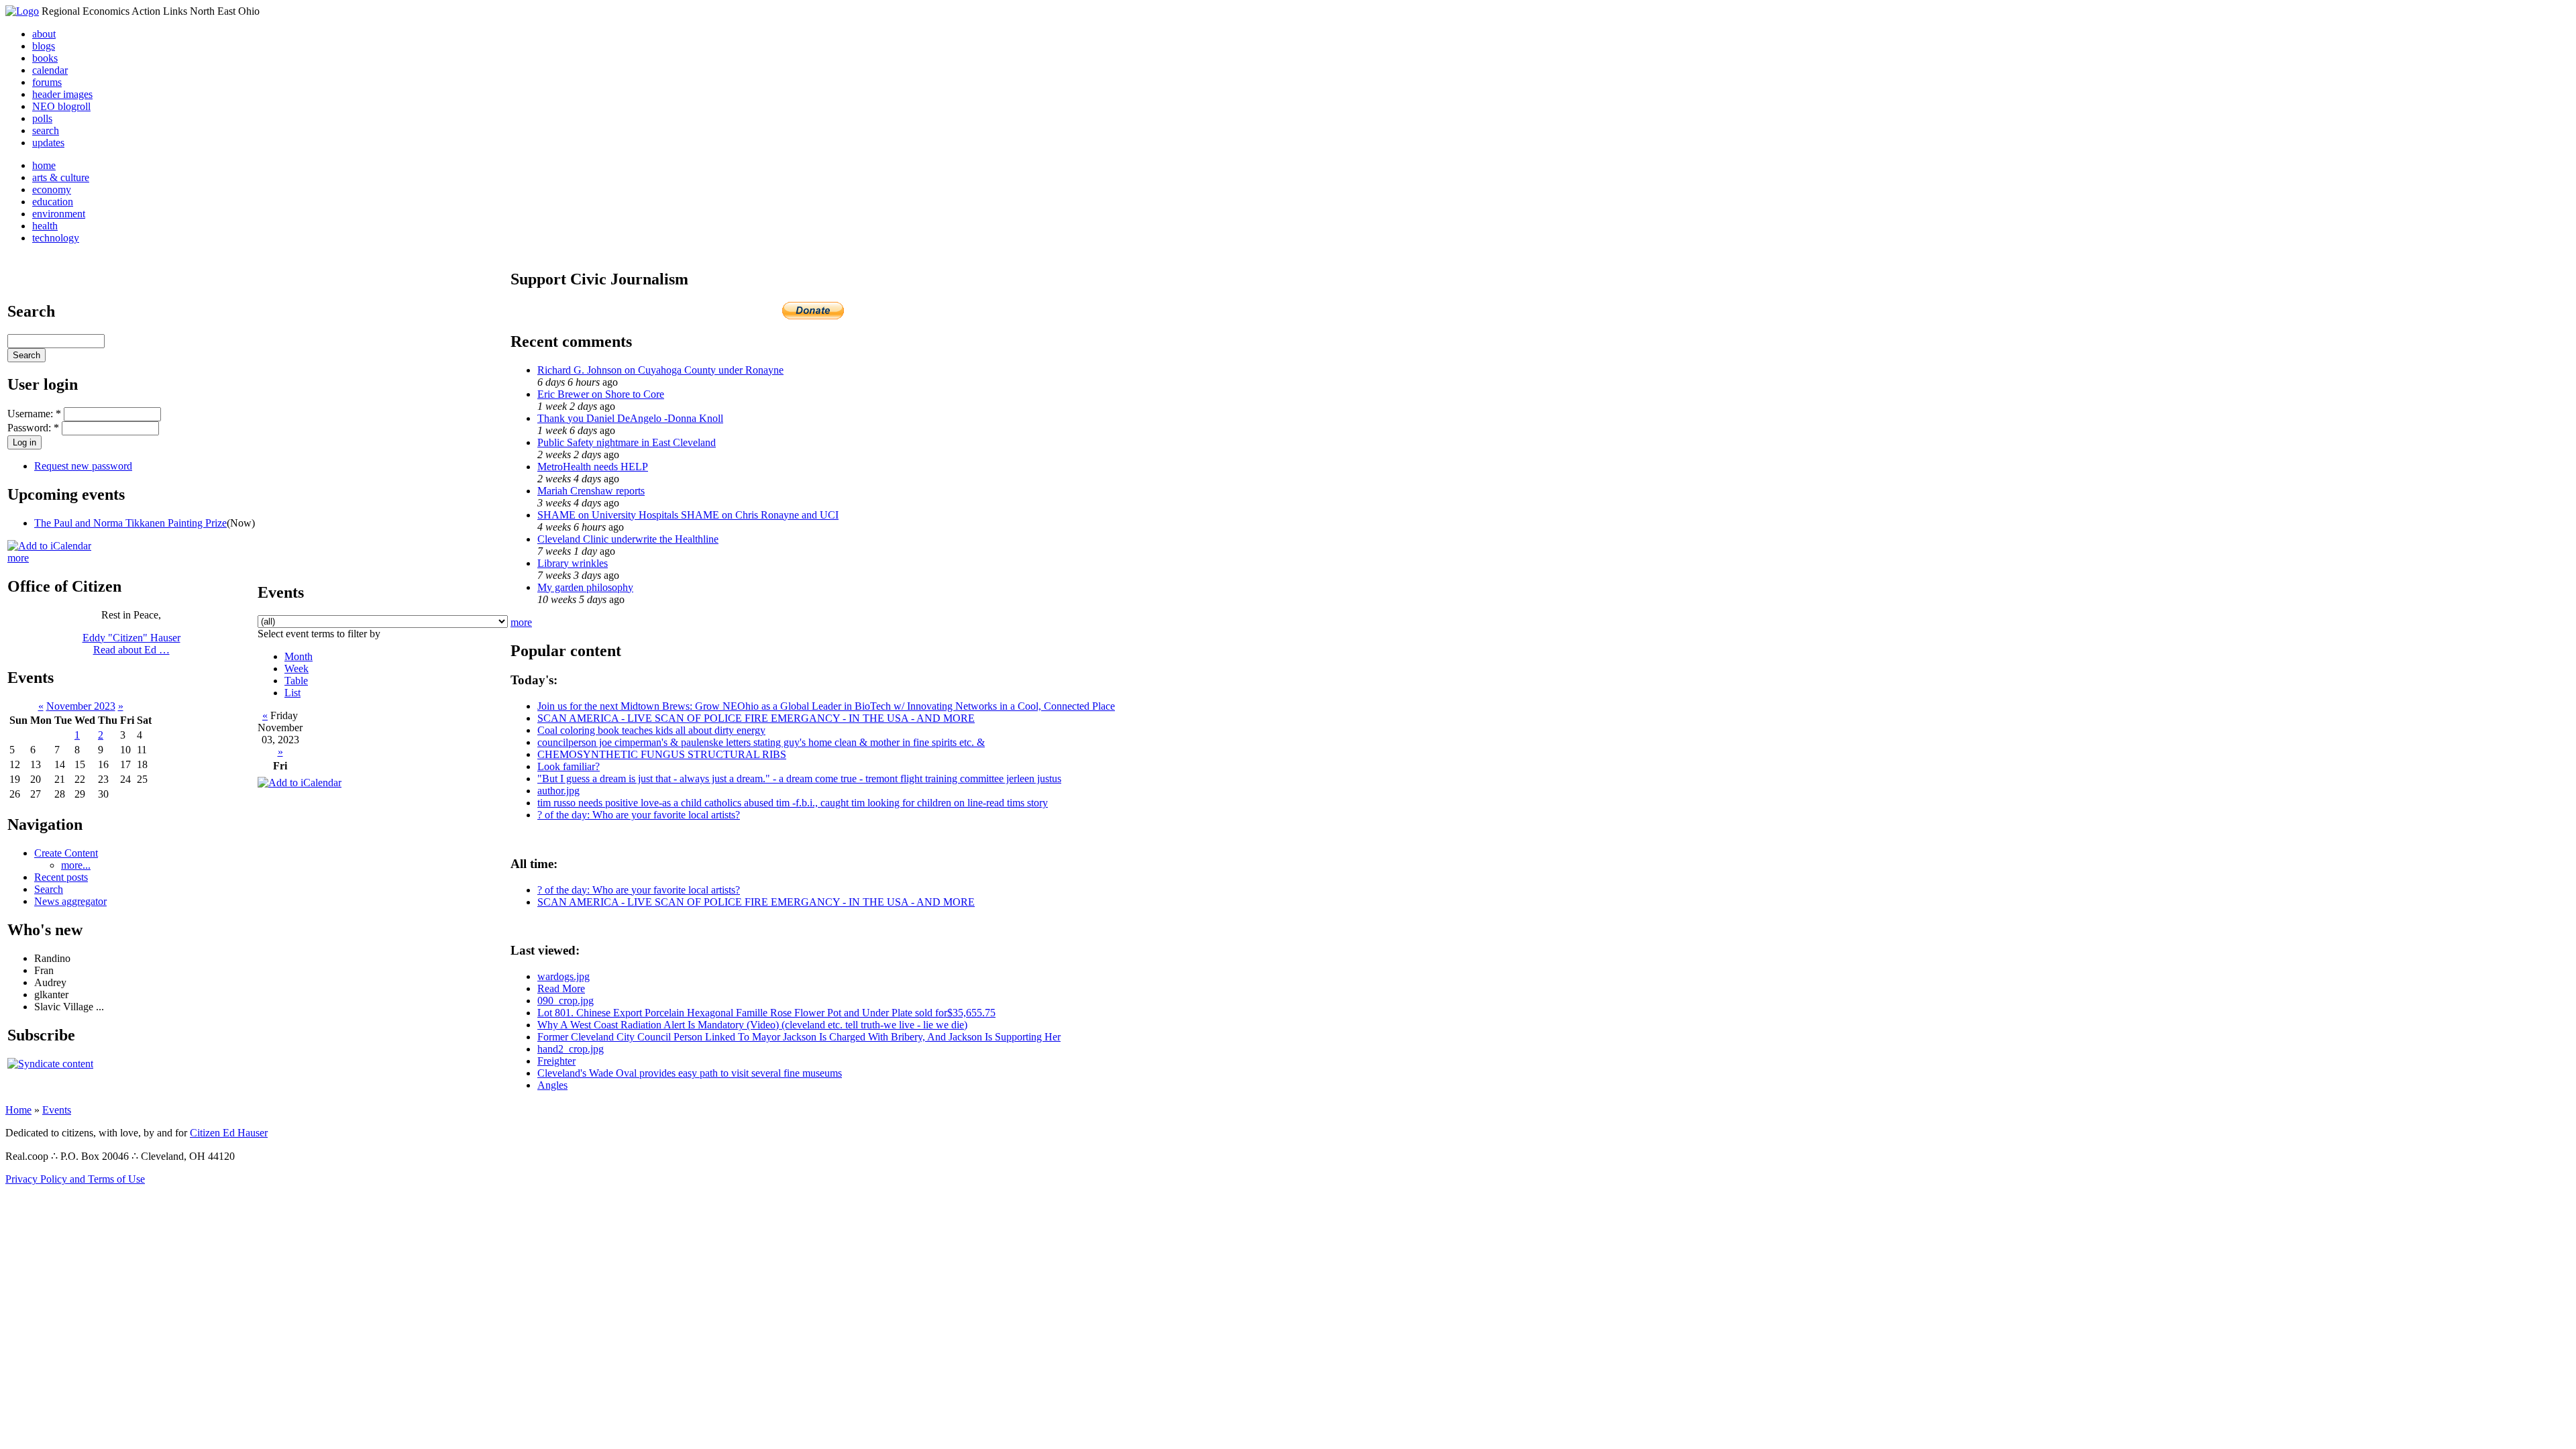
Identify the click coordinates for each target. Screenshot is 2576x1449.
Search (49, 889)
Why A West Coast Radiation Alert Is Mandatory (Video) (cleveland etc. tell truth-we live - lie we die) (752, 1025)
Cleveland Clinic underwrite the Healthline (628, 539)
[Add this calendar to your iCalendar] (49, 546)
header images (62, 94)
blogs (44, 46)
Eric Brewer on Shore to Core (601, 394)
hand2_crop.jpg (571, 1049)
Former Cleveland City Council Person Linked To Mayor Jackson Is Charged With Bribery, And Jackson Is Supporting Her (799, 1037)
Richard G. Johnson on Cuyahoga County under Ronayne (660, 370)
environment (59, 214)
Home (18, 1110)
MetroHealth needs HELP (593, 467)
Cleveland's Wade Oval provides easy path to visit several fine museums (690, 1073)
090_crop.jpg (566, 1001)
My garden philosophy (585, 587)
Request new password (83, 466)
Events (57, 1110)
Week (297, 668)
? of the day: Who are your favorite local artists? (639, 815)
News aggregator (70, 901)
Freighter (556, 1061)
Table (296, 681)
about (44, 34)
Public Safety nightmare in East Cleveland (627, 442)
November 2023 (81, 706)
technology (56, 238)
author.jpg (558, 791)
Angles (552, 1085)
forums (47, 82)
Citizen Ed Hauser (229, 1133)
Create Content (66, 853)
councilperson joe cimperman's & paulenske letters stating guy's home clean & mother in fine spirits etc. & (761, 742)
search (46, 130)
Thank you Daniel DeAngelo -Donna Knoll (630, 418)
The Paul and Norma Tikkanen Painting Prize (130, 523)
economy (52, 190)
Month (299, 656)
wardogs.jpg (563, 976)
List (292, 693)
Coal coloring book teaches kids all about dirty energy (651, 730)
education (53, 202)
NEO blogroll (61, 106)
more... (76, 865)
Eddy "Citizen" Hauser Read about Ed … (131, 644)
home (44, 165)
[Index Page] (22, 11)
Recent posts (61, 877)
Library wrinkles (573, 563)
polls (42, 118)
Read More (561, 988)
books (45, 58)
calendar (50, 70)
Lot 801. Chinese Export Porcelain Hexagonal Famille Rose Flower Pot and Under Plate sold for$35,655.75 (766, 1013)
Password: (33, 428)
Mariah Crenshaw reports (591, 491)
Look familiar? (569, 766)
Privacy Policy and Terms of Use (75, 1179)
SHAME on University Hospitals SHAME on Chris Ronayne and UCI (688, 515)
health (45, 226)
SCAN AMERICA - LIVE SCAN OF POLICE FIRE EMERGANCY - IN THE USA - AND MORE (756, 718)
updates (48, 143)
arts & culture (61, 177)
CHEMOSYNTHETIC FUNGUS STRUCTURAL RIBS (662, 754)
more (18, 558)
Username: (34, 414)
